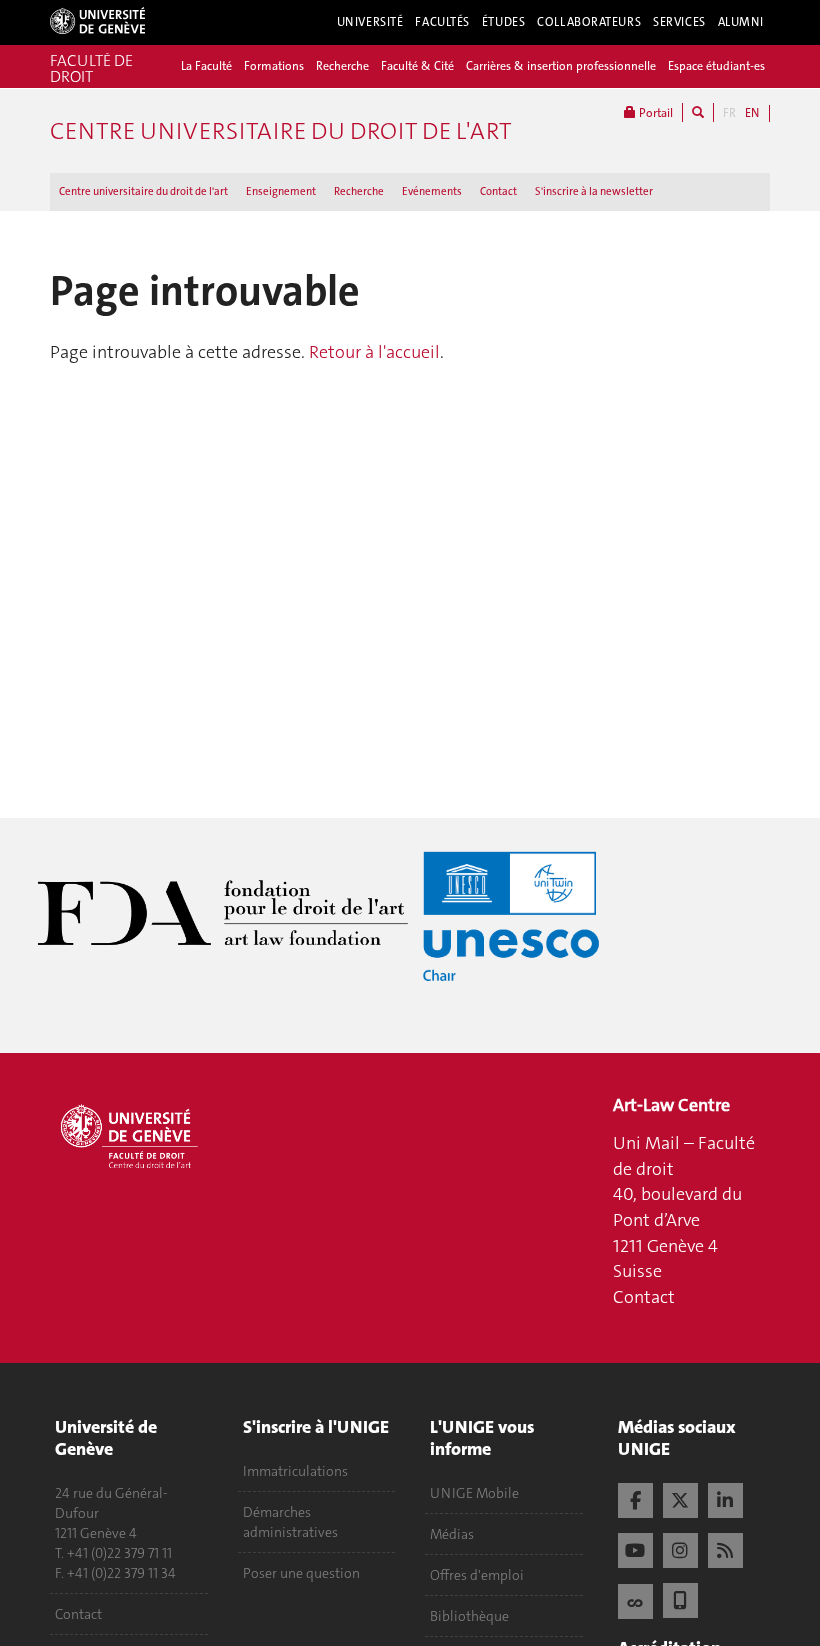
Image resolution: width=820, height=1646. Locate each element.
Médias (452, 1534)
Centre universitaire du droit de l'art (143, 191)
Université (370, 22)
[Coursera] (635, 1599)
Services (679, 22)
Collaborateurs (589, 22)
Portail (654, 113)
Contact (498, 191)
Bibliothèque (469, 1616)
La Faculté (206, 66)
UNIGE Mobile (474, 1493)
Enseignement (281, 191)
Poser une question (301, 1573)
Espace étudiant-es (716, 66)
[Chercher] (698, 112)
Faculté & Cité (417, 66)
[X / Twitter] (680, 1498)
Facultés (442, 22)
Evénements (432, 191)
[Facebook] (635, 1498)
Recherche (342, 66)
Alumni (741, 22)
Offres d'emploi (477, 1575)
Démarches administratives (290, 1522)
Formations (274, 66)
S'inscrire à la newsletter (594, 191)
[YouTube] (635, 1548)
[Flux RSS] (725, 1548)
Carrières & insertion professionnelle (561, 66)
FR (729, 113)
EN (752, 113)
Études (503, 22)
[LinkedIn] (725, 1498)
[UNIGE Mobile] (680, 1598)
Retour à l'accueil (374, 352)
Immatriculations (295, 1471)
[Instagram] (680, 1548)
